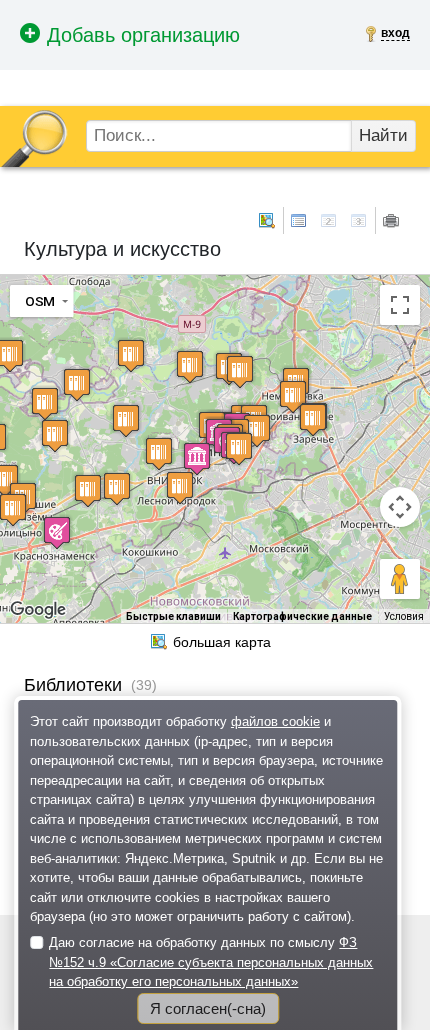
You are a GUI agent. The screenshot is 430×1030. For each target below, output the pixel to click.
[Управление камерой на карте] (400, 507)
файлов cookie (275, 721)
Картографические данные (302, 616)
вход (395, 33)
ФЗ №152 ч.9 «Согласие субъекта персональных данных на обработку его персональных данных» (211, 962)
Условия (404, 616)
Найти (383, 135)
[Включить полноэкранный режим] (400, 305)
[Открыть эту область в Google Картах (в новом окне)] (38, 610)
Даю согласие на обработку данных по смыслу (211, 962)
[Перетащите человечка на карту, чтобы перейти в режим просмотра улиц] (400, 579)
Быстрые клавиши (173, 616)
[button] (239, 448)
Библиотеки (73, 685)
